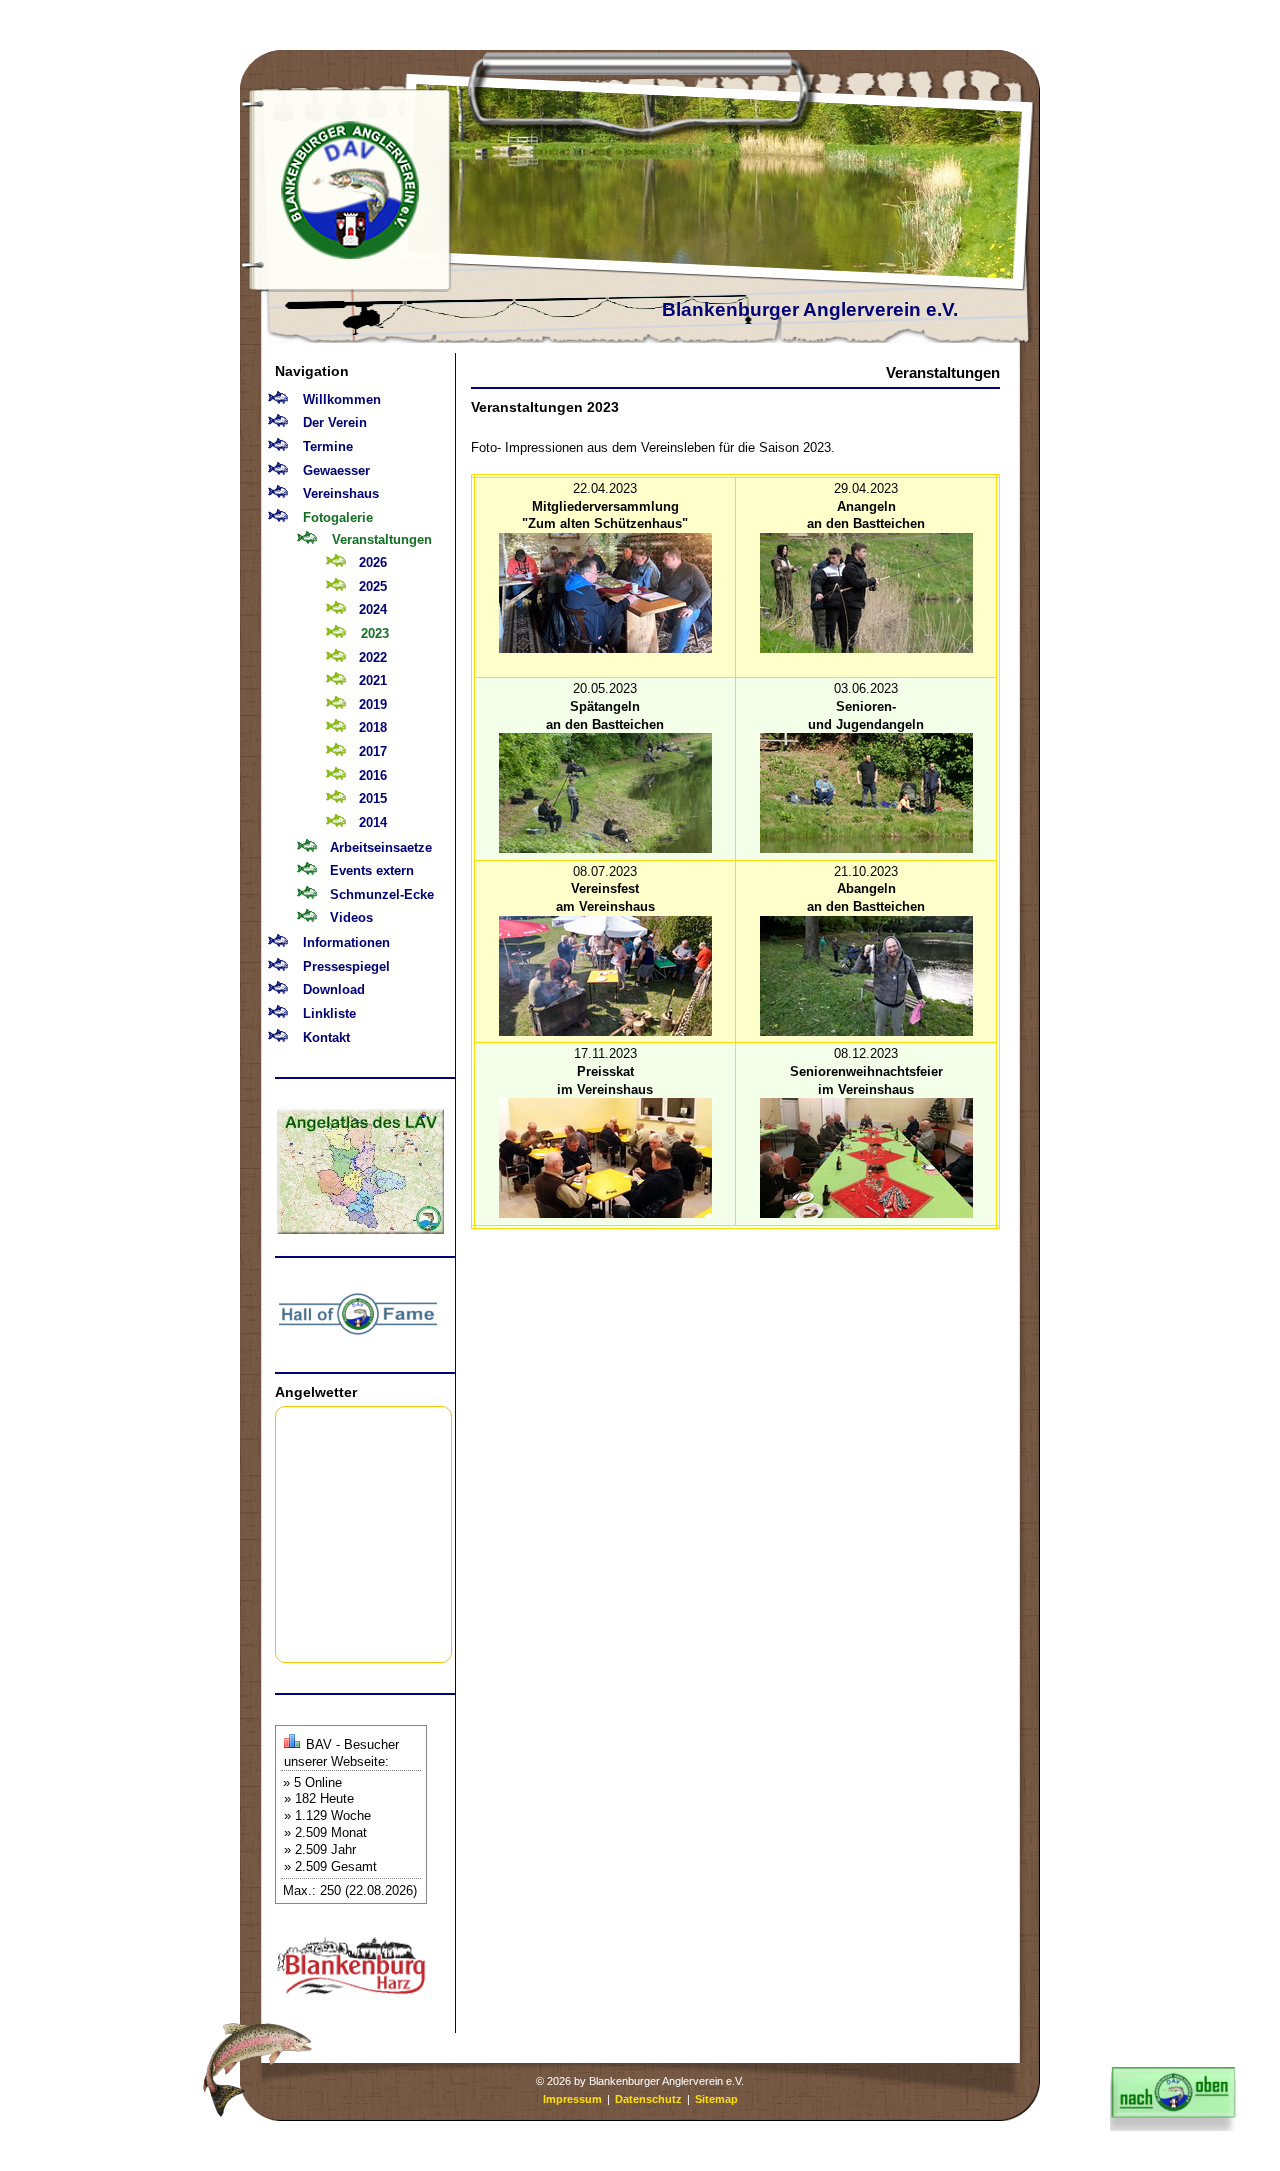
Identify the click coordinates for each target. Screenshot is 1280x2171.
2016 (373, 775)
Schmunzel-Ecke (382, 894)
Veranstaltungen (382, 539)
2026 (373, 562)
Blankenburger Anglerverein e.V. (810, 309)
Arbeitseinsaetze (381, 847)
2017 (373, 751)
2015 (373, 798)
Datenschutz (648, 2099)
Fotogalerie (338, 517)
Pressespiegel (346, 966)
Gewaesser (336, 470)
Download (334, 989)
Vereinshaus (341, 493)
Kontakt (326, 1037)
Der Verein (335, 422)
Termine (328, 446)
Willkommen (342, 399)
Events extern (372, 870)
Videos (351, 917)
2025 (373, 586)
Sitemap (716, 2099)
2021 (373, 680)
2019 (373, 704)
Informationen (346, 942)
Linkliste (329, 1013)
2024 (373, 609)
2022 (373, 657)
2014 (373, 822)
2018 (373, 727)
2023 (375, 633)
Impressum (572, 2099)
